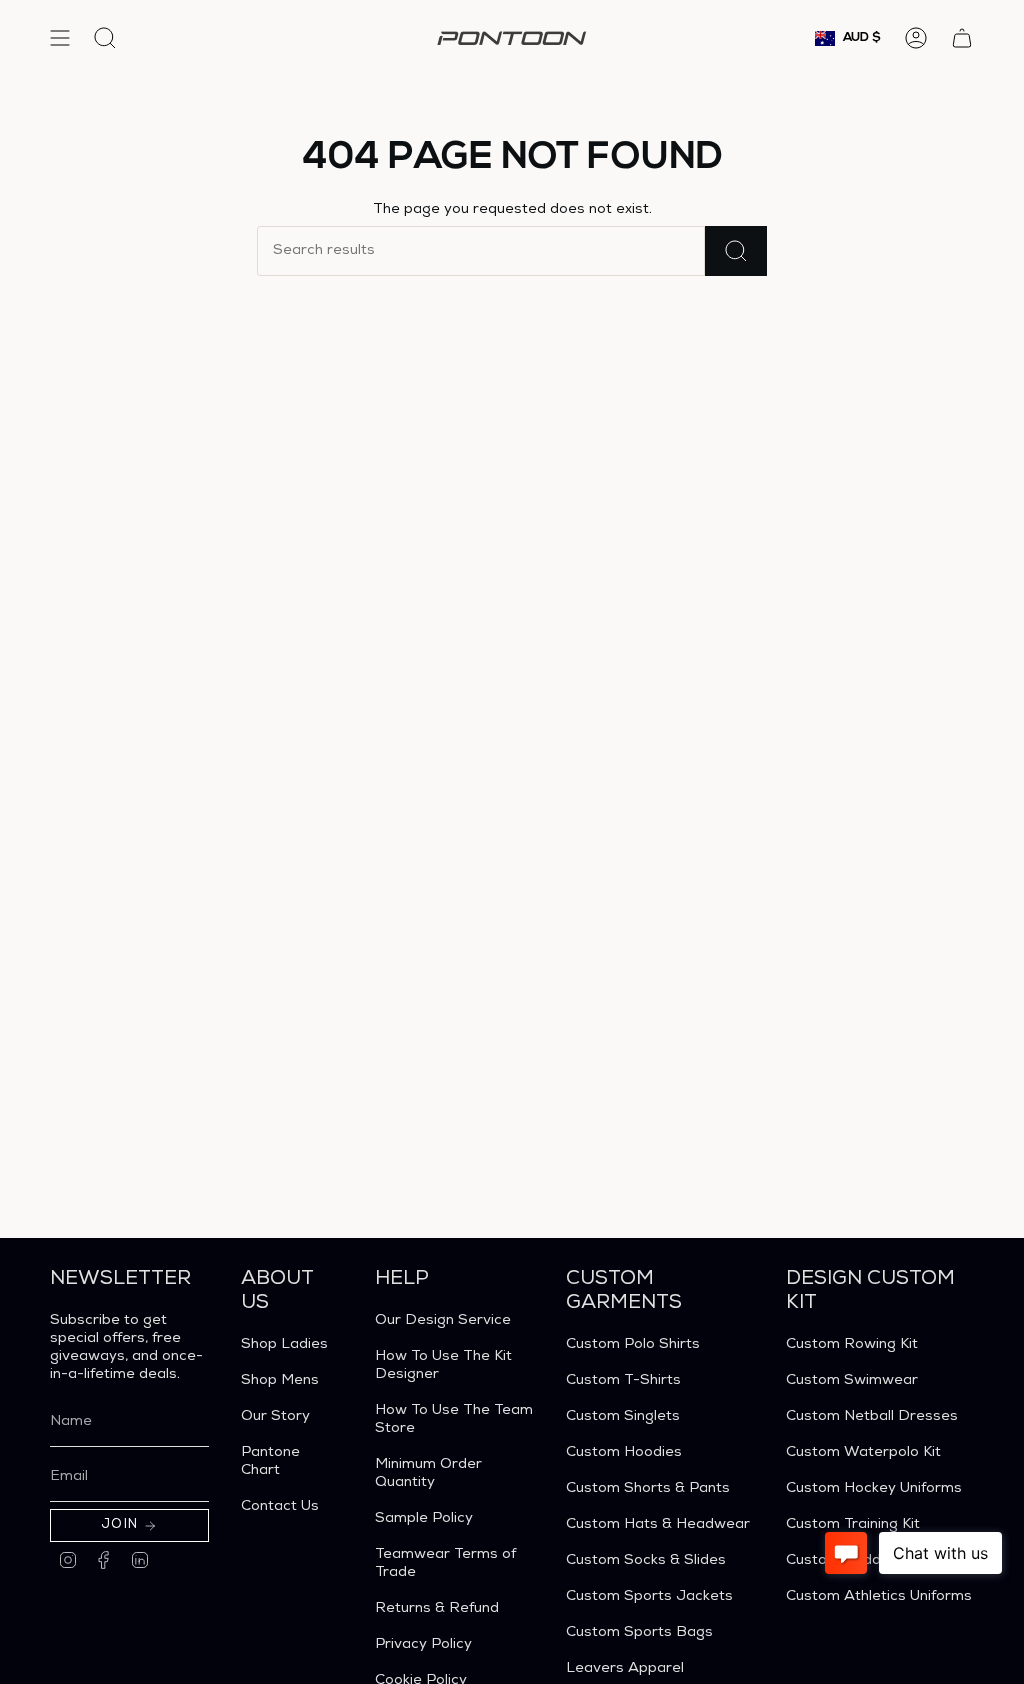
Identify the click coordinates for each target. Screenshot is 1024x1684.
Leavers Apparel (625, 1669)
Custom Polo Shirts (633, 1345)
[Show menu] (60, 38)
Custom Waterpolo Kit (863, 1453)
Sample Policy (424, 1519)
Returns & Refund (437, 1609)
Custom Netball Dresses (872, 1417)
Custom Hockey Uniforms (874, 1489)
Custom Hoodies (624, 1453)
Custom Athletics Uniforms (879, 1597)
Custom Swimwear (852, 1381)
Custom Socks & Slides (646, 1561)
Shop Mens (280, 1381)
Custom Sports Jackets (649, 1597)
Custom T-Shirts (623, 1381)
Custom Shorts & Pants (648, 1489)
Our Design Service (443, 1321)
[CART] (962, 38)
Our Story (275, 1417)
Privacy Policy (423, 1645)
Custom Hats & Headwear (658, 1525)
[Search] (736, 251)
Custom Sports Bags (639, 1633)
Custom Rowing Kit (852, 1345)
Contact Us (280, 1507)
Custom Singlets (623, 1417)
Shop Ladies (284, 1345)
